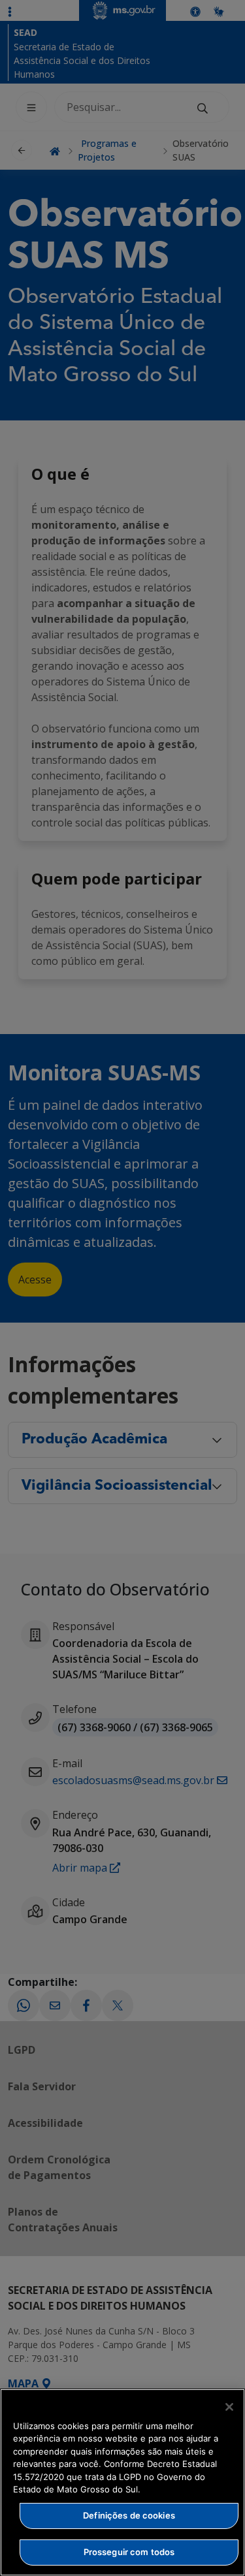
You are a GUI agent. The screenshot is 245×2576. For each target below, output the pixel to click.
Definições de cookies (129, 2515)
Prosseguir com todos (129, 2552)
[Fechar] (229, 2407)
